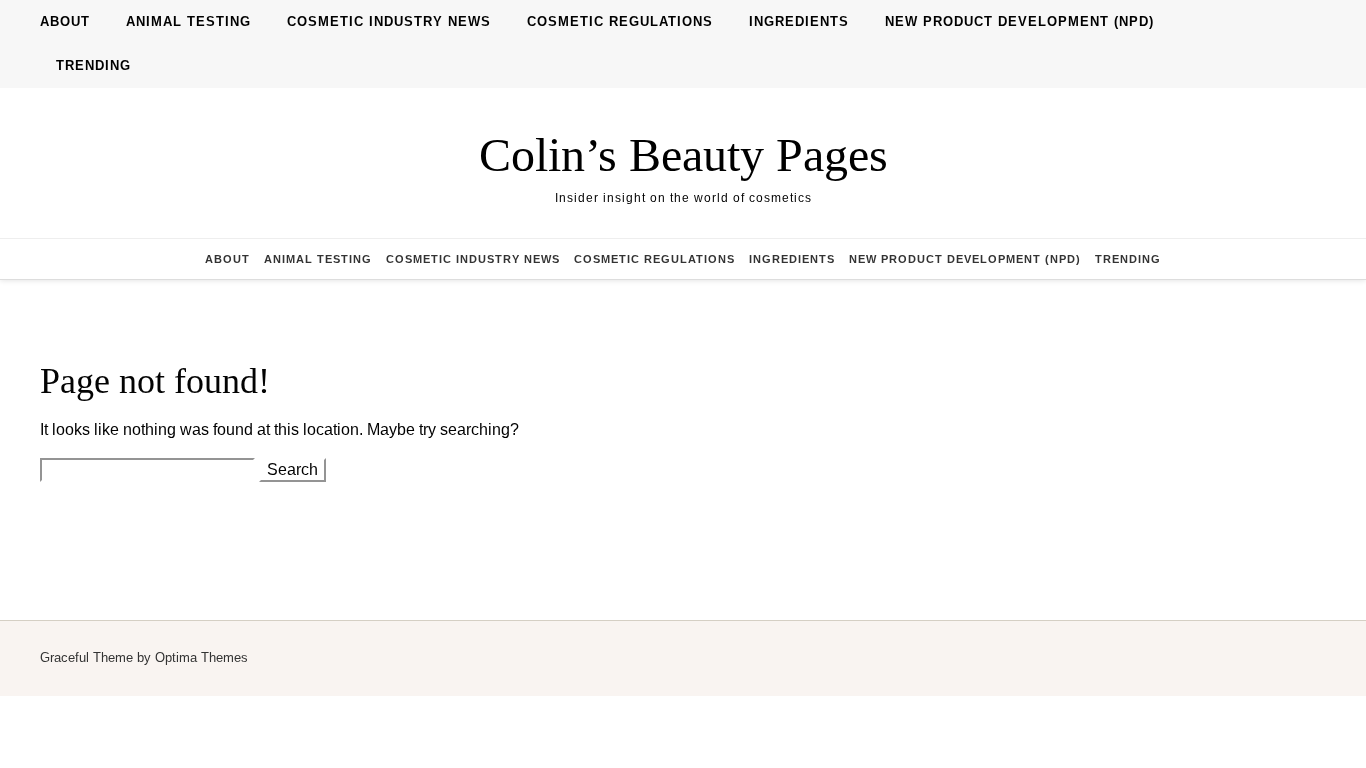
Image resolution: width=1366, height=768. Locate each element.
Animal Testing (188, 21)
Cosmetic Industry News (389, 21)
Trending (93, 65)
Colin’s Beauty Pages (683, 154)
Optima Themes (201, 657)
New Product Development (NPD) (1019, 21)
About (65, 21)
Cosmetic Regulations (620, 21)
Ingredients (799, 21)
